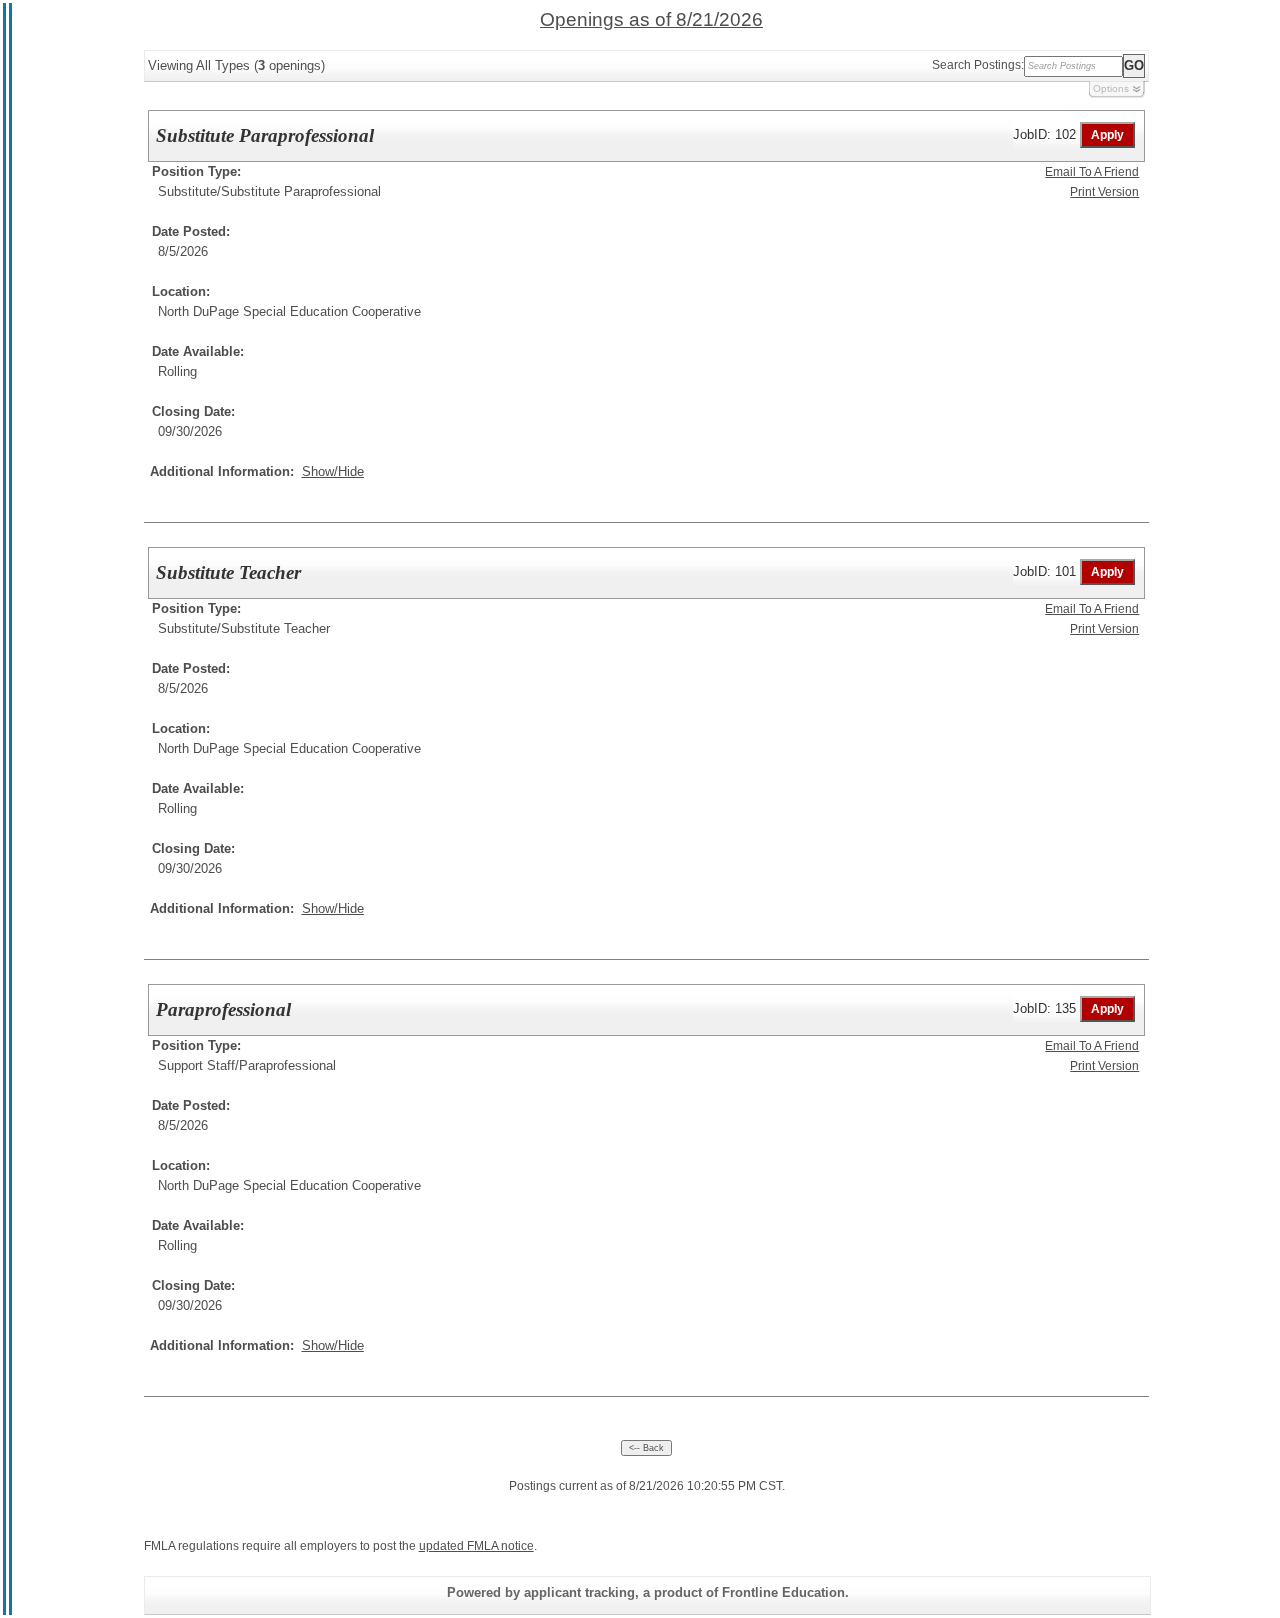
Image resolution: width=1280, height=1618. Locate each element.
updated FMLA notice (476, 1546)
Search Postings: (978, 65)
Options (1111, 88)
